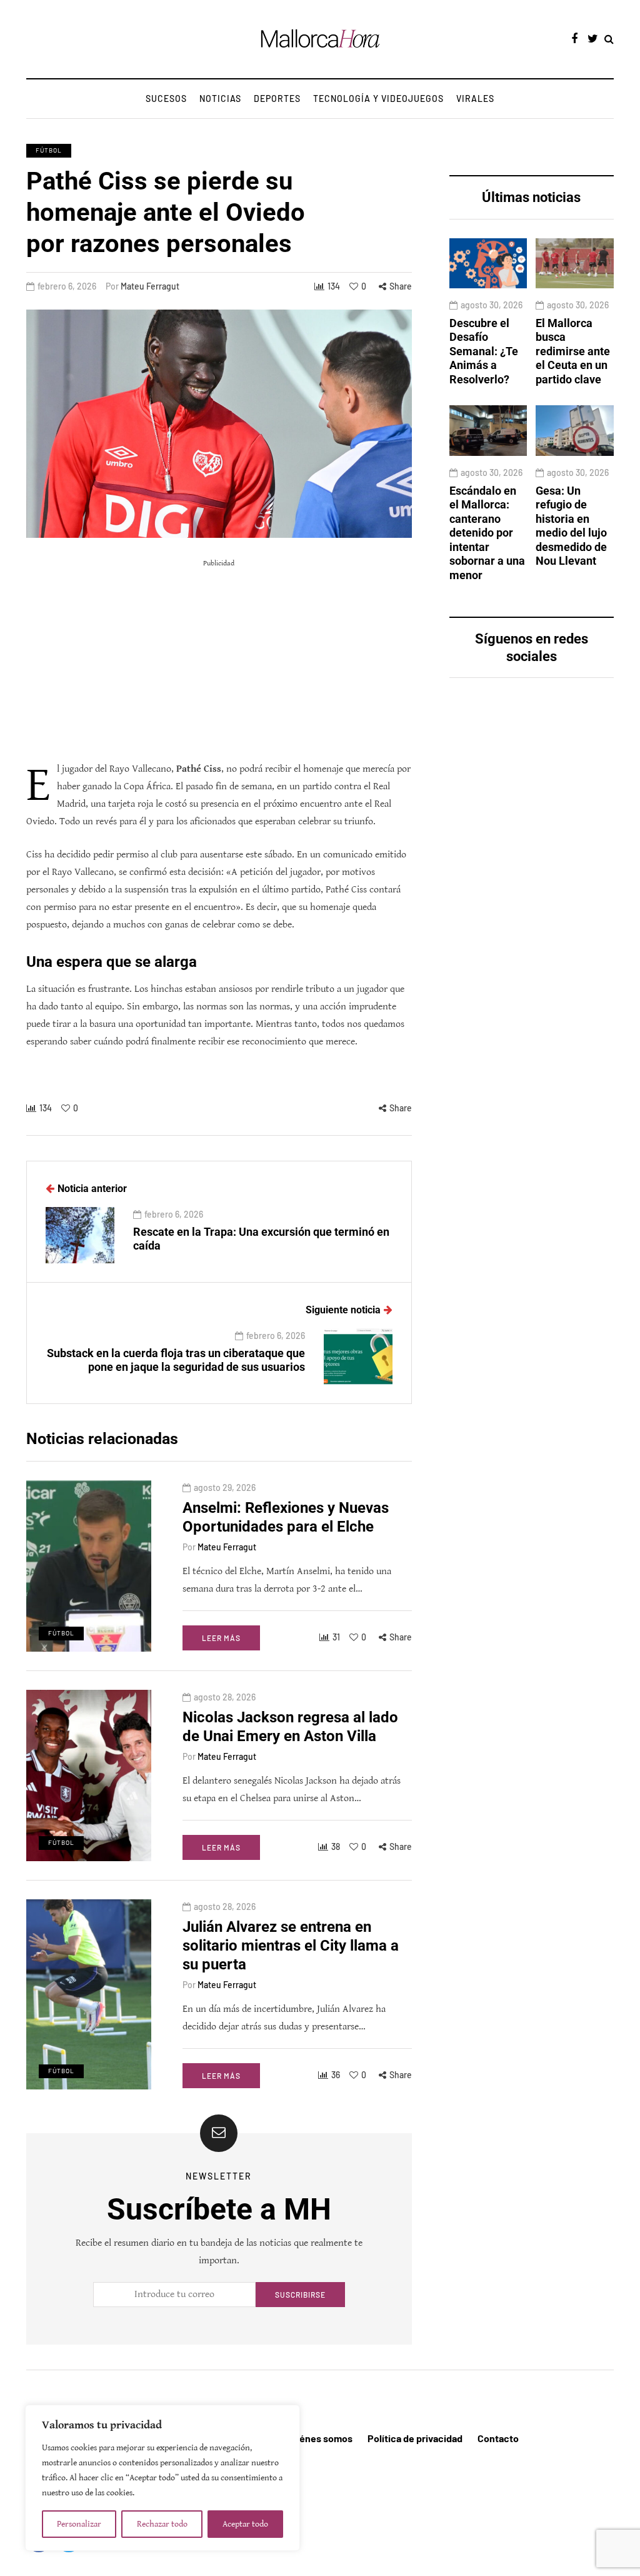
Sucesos (166, 98)
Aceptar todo (245, 2524)
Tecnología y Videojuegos (378, 98)
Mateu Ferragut (150, 286)
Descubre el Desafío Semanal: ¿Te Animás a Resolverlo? (484, 351)
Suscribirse (300, 2295)
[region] (162, 2478)
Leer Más (221, 1638)
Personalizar (79, 2524)
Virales (475, 98)
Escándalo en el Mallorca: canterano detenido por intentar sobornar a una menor (487, 533)
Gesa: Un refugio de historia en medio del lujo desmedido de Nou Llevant (571, 526)
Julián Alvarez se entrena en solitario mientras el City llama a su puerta (291, 1946)
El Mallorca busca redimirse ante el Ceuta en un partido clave (573, 351)
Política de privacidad (415, 2438)
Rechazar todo (162, 2524)
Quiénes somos (319, 2438)
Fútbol (49, 150)
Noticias (220, 98)
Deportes (277, 98)
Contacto (498, 2438)
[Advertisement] (219, 660)
